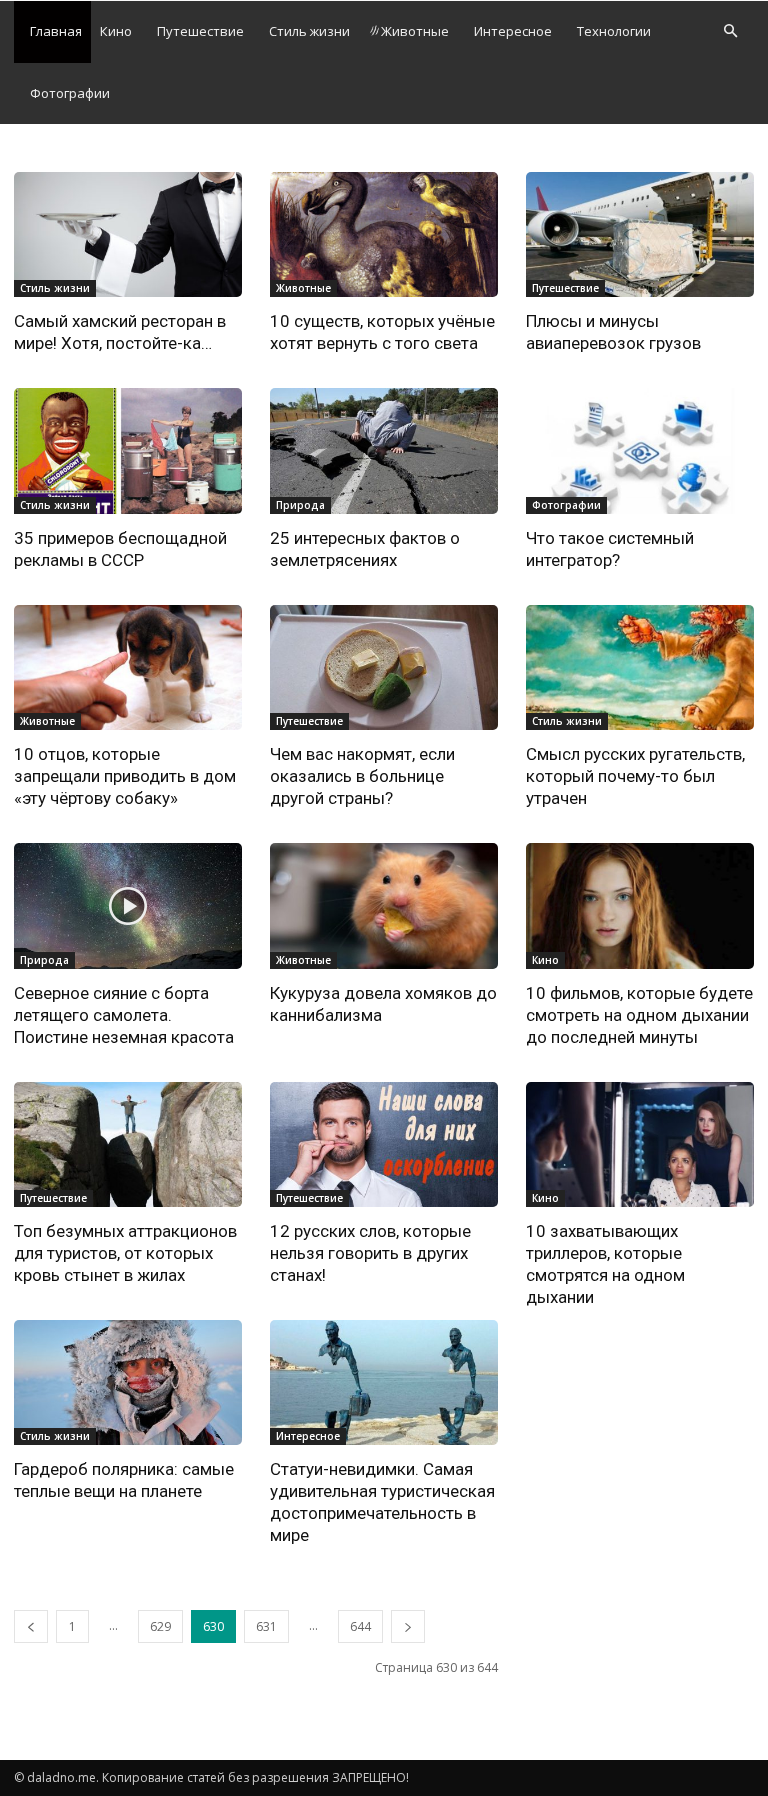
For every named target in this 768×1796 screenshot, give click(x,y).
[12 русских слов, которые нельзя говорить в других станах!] (384, 1144)
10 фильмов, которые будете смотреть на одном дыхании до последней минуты (639, 1015)
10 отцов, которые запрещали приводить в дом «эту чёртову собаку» (125, 776)
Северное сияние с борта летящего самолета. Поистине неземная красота (124, 1015)
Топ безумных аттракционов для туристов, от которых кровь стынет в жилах (125, 1253)
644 (360, 1626)
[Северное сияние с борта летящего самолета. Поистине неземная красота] (128, 905)
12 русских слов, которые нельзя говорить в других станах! (370, 1253)
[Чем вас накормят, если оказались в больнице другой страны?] (384, 667)
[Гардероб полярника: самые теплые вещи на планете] (128, 1382)
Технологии (614, 31)
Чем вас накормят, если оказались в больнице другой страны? (362, 776)
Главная (56, 31)
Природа (300, 505)
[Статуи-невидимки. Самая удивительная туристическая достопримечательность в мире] (384, 1382)
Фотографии (70, 93)
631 (266, 1626)
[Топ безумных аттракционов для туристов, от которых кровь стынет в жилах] (128, 1144)
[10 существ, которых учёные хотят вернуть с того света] (384, 234)
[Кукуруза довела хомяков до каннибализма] (384, 905)
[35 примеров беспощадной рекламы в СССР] (128, 450)
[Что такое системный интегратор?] (640, 450)
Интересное (513, 31)
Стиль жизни (309, 31)
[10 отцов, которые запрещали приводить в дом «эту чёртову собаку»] (128, 667)
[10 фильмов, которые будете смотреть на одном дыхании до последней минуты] (640, 905)
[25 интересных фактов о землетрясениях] (384, 450)
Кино (116, 31)
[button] (730, 31)
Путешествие (200, 31)
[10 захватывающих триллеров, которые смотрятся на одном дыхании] (640, 1144)
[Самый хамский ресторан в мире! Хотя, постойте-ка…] (128, 234)
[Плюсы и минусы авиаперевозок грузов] (640, 234)
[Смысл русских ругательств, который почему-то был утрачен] (640, 667)
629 (160, 1626)
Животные (415, 31)
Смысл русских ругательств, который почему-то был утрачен (635, 776)
